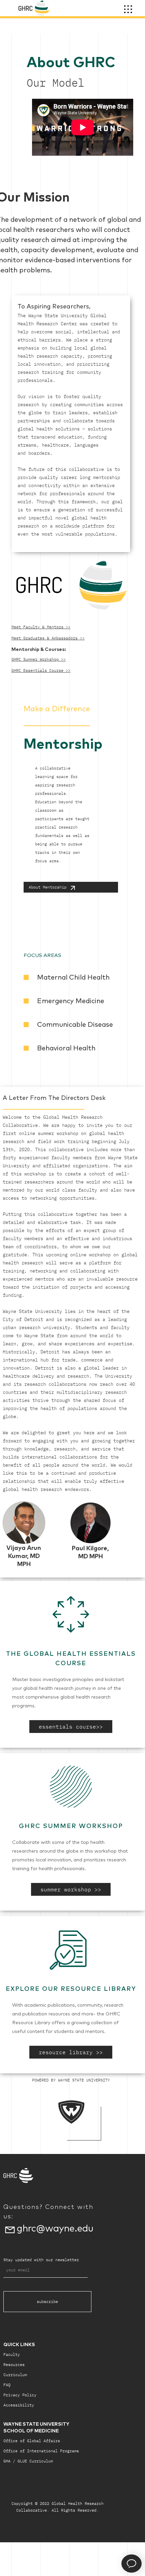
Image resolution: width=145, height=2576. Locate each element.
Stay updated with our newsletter (41, 2260)
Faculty (12, 2354)
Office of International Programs (41, 2451)
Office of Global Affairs (32, 2441)
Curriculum (15, 2375)
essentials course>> (71, 1727)
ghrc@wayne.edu (55, 2228)
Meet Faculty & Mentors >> (41, 627)
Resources (14, 2364)
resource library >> (71, 2052)
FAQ (7, 2385)
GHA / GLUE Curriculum (28, 2461)
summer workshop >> (71, 1889)
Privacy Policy (20, 2395)
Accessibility (19, 2405)
